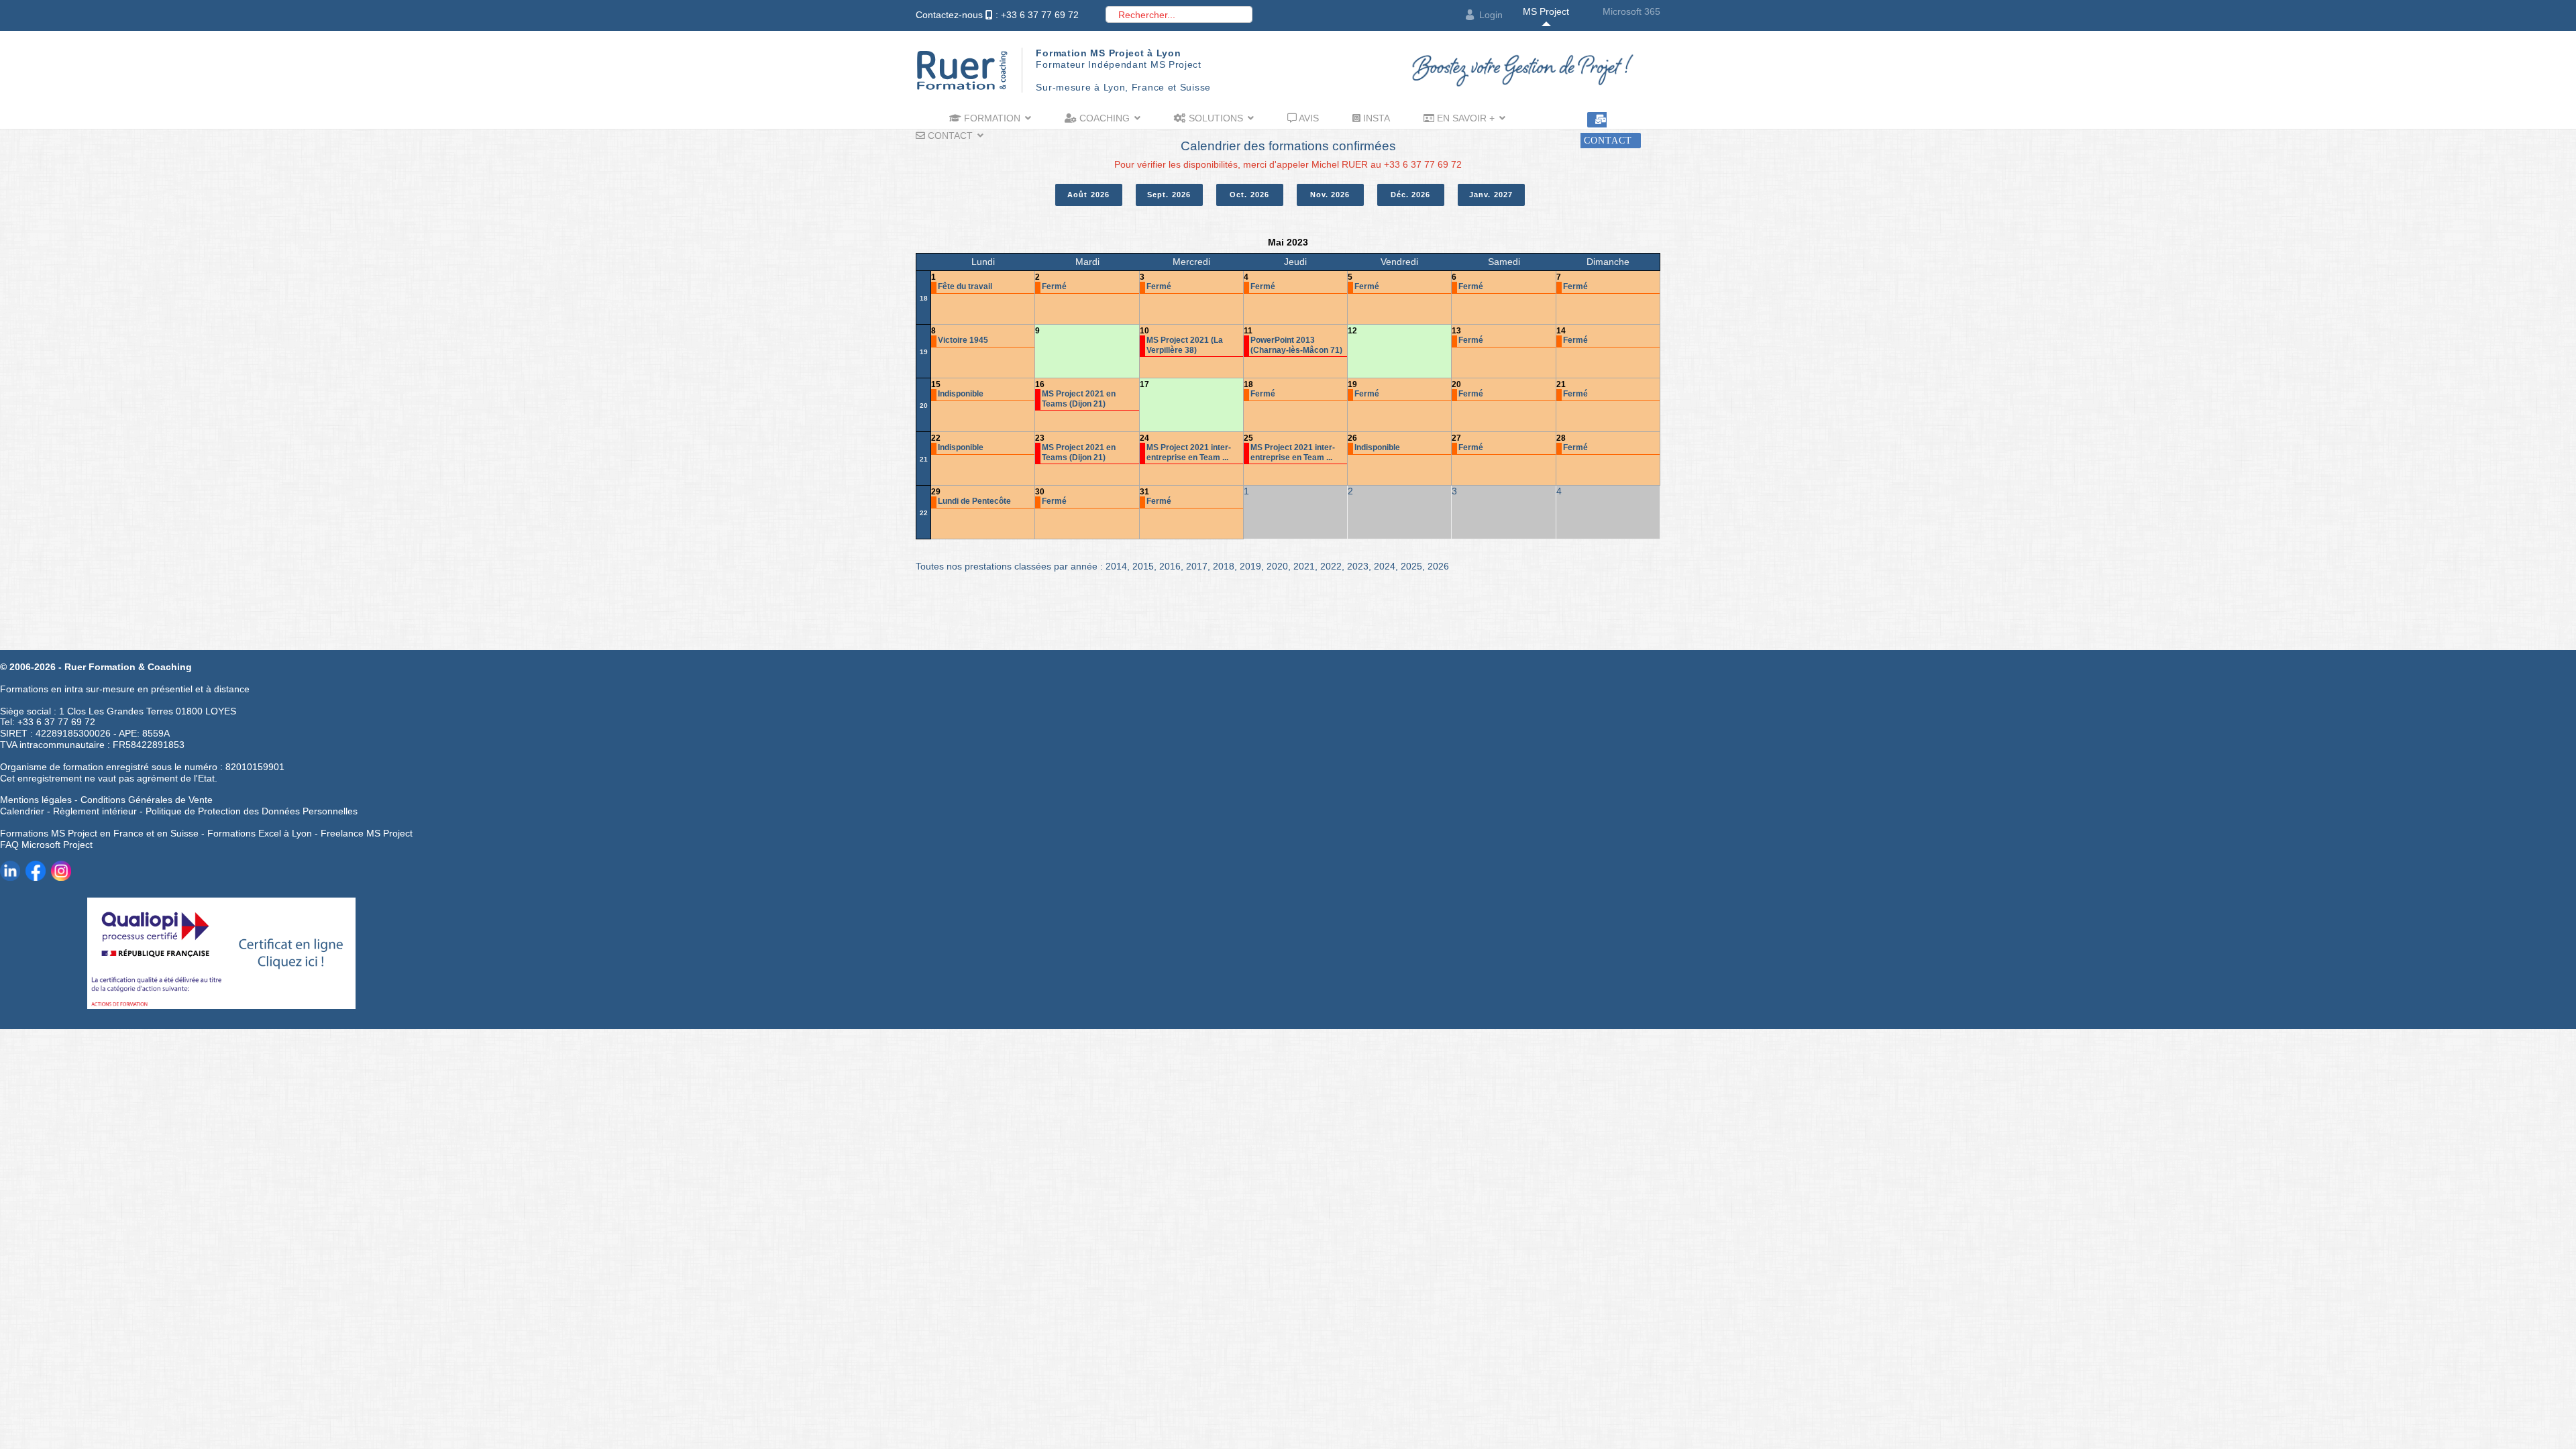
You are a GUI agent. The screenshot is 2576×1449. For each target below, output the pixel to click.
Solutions (1215, 118)
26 (1352, 438)
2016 (1170, 566)
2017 (1197, 566)
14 (1561, 331)
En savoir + (1464, 118)
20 (924, 406)
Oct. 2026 (1249, 195)
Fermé (1054, 286)
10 (1144, 331)
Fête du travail (965, 286)
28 (1561, 438)
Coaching (1103, 118)
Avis (1308, 118)
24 (1144, 438)
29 (936, 492)
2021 (1304, 566)
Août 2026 (1088, 195)
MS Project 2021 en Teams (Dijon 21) (1079, 398)
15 (936, 384)
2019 (1250, 566)
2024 (1385, 566)
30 (1040, 492)
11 (1248, 331)
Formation (991, 118)
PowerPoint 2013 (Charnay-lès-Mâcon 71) (1296, 345)
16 (1040, 384)
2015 (1143, 566)
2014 (1116, 566)
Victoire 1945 (963, 340)
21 (1561, 384)
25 (1248, 438)
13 (1456, 331)
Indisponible (961, 394)
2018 (1224, 566)
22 (936, 438)
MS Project (1546, 11)
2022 (1331, 566)
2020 (1277, 566)
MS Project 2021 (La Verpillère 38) (1185, 345)
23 (1040, 438)
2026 (1438, 566)
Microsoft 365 (1631, 11)
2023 (1358, 566)
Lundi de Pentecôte (974, 501)
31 (1144, 492)
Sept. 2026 (1169, 195)
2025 (1411, 566)
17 (1144, 384)
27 (1456, 438)
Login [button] (1491, 15)
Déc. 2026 (1411, 195)
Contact (949, 136)
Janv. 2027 (1491, 195)
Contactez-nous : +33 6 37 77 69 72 (997, 15)
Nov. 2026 (1330, 195)
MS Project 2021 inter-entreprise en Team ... (1189, 452)
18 (924, 298)
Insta (1375, 118)
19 (924, 352)
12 (1352, 331)
